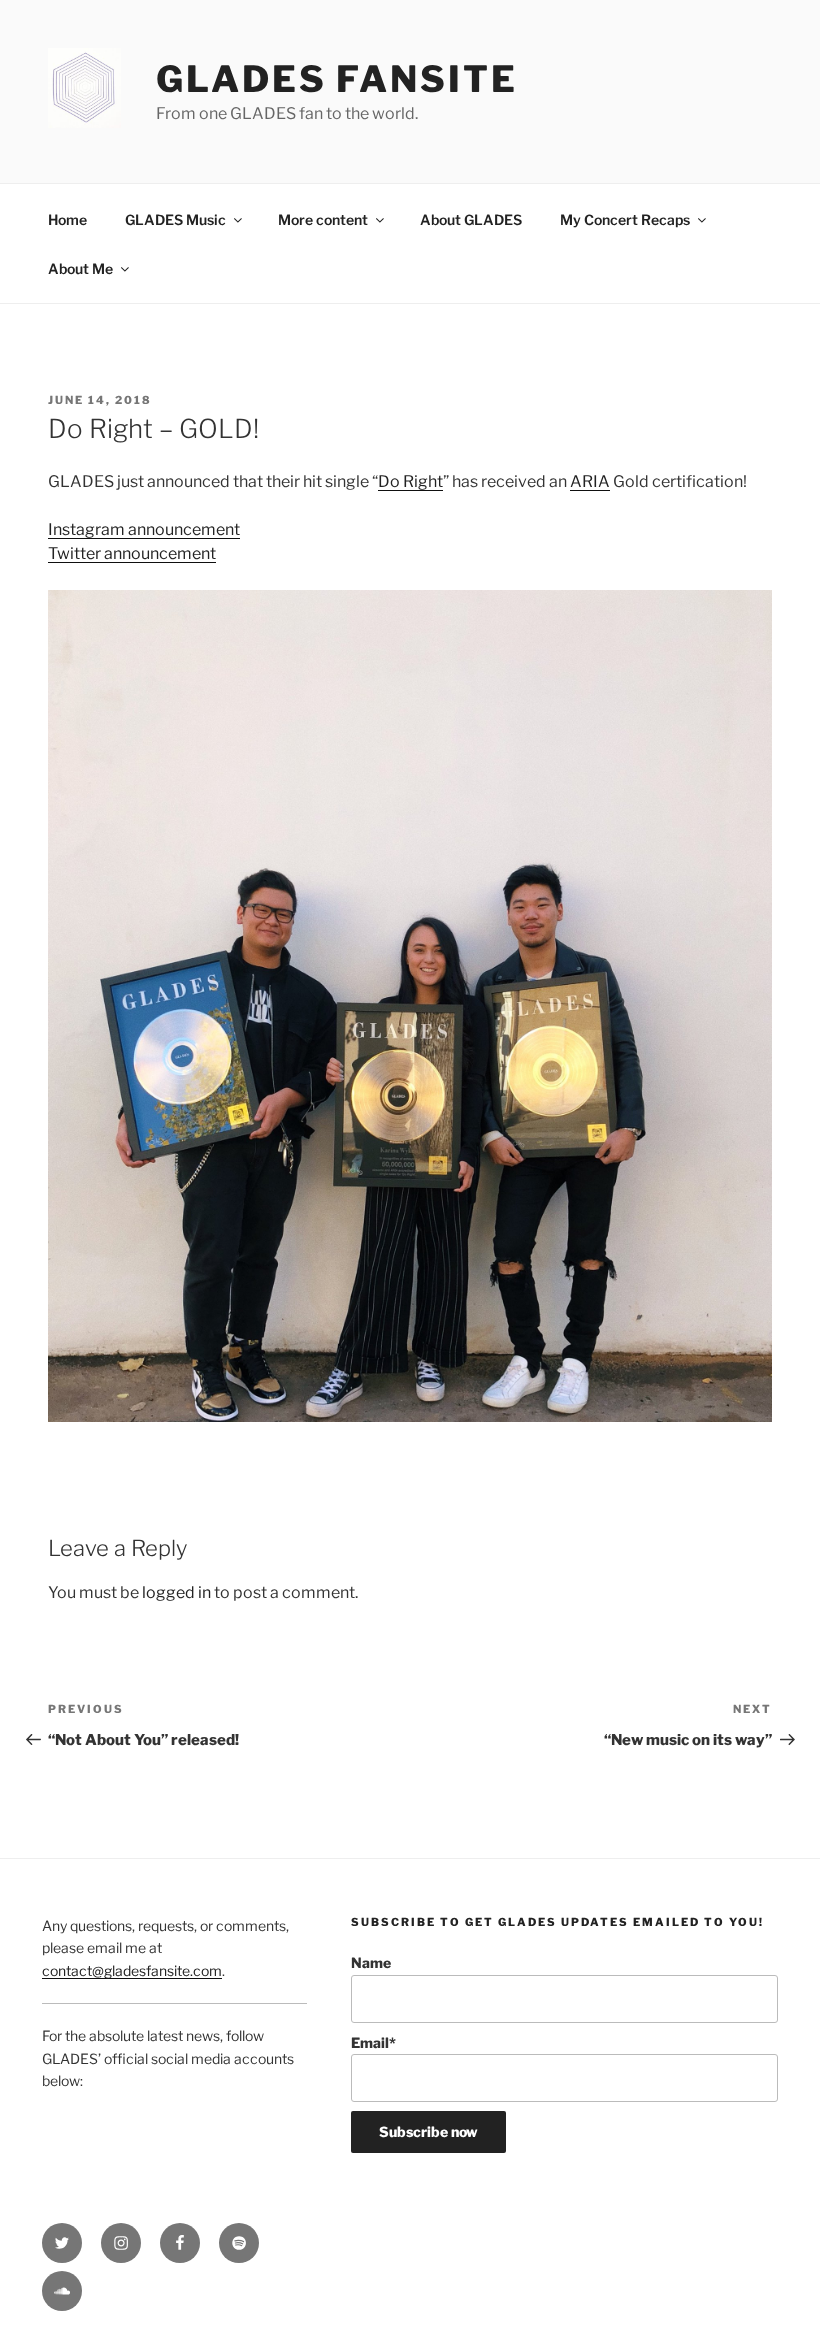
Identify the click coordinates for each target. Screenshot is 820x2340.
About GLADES (471, 219)
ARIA (590, 481)
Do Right (410, 481)
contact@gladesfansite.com (132, 1970)
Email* (373, 2042)
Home (67, 219)
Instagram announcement (144, 529)
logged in (176, 1592)
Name (371, 1962)
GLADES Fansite (336, 79)
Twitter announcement (132, 553)
